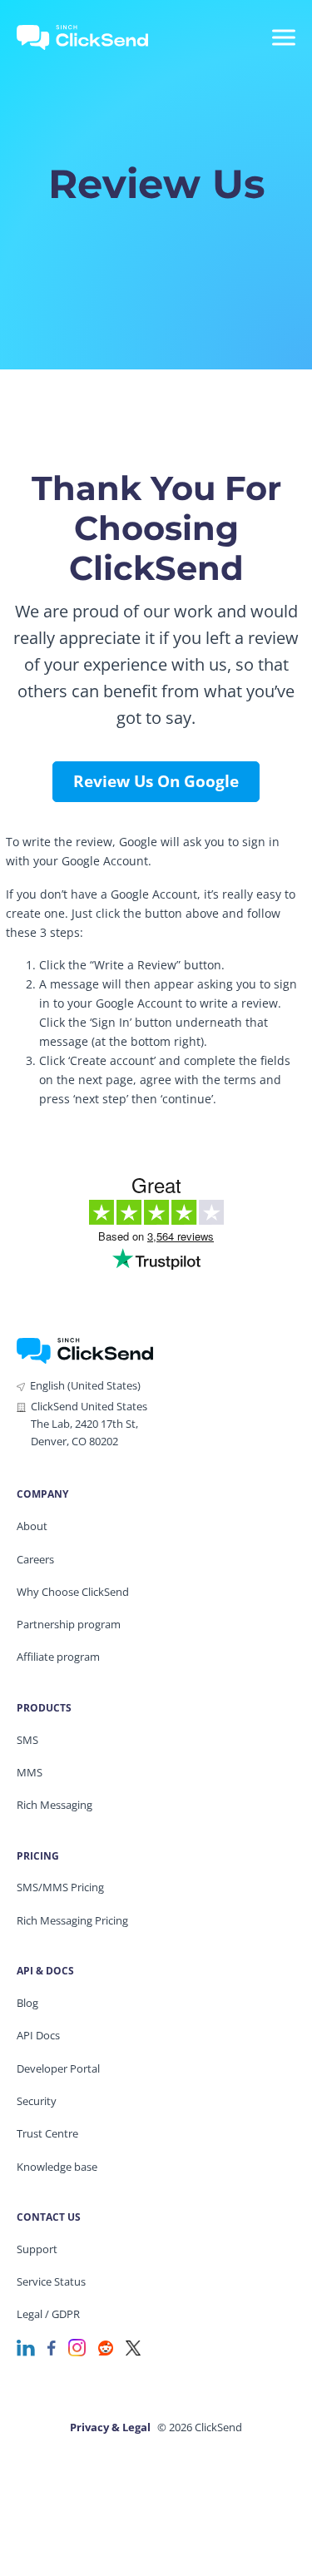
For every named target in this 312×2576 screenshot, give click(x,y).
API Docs (38, 2035)
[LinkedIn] (26, 2347)
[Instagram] (77, 2347)
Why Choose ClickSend (73, 1592)
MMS (30, 1772)
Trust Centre (47, 2133)
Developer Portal (58, 2068)
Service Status (51, 2281)
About (32, 1526)
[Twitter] (133, 2347)
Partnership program (69, 1624)
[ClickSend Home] (85, 1349)
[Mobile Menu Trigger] (283, 37)
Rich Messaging (54, 1805)
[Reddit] (106, 2347)
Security (37, 2101)
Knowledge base (57, 2167)
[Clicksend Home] (93, 37)
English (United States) (85, 1385)
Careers (35, 1559)
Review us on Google (156, 781)
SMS (27, 1740)
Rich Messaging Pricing (72, 1920)
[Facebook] (52, 2347)
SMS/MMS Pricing (60, 1887)
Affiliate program (58, 1657)
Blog (27, 2003)
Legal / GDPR (48, 2314)
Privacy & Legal (110, 2427)
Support (37, 2249)
